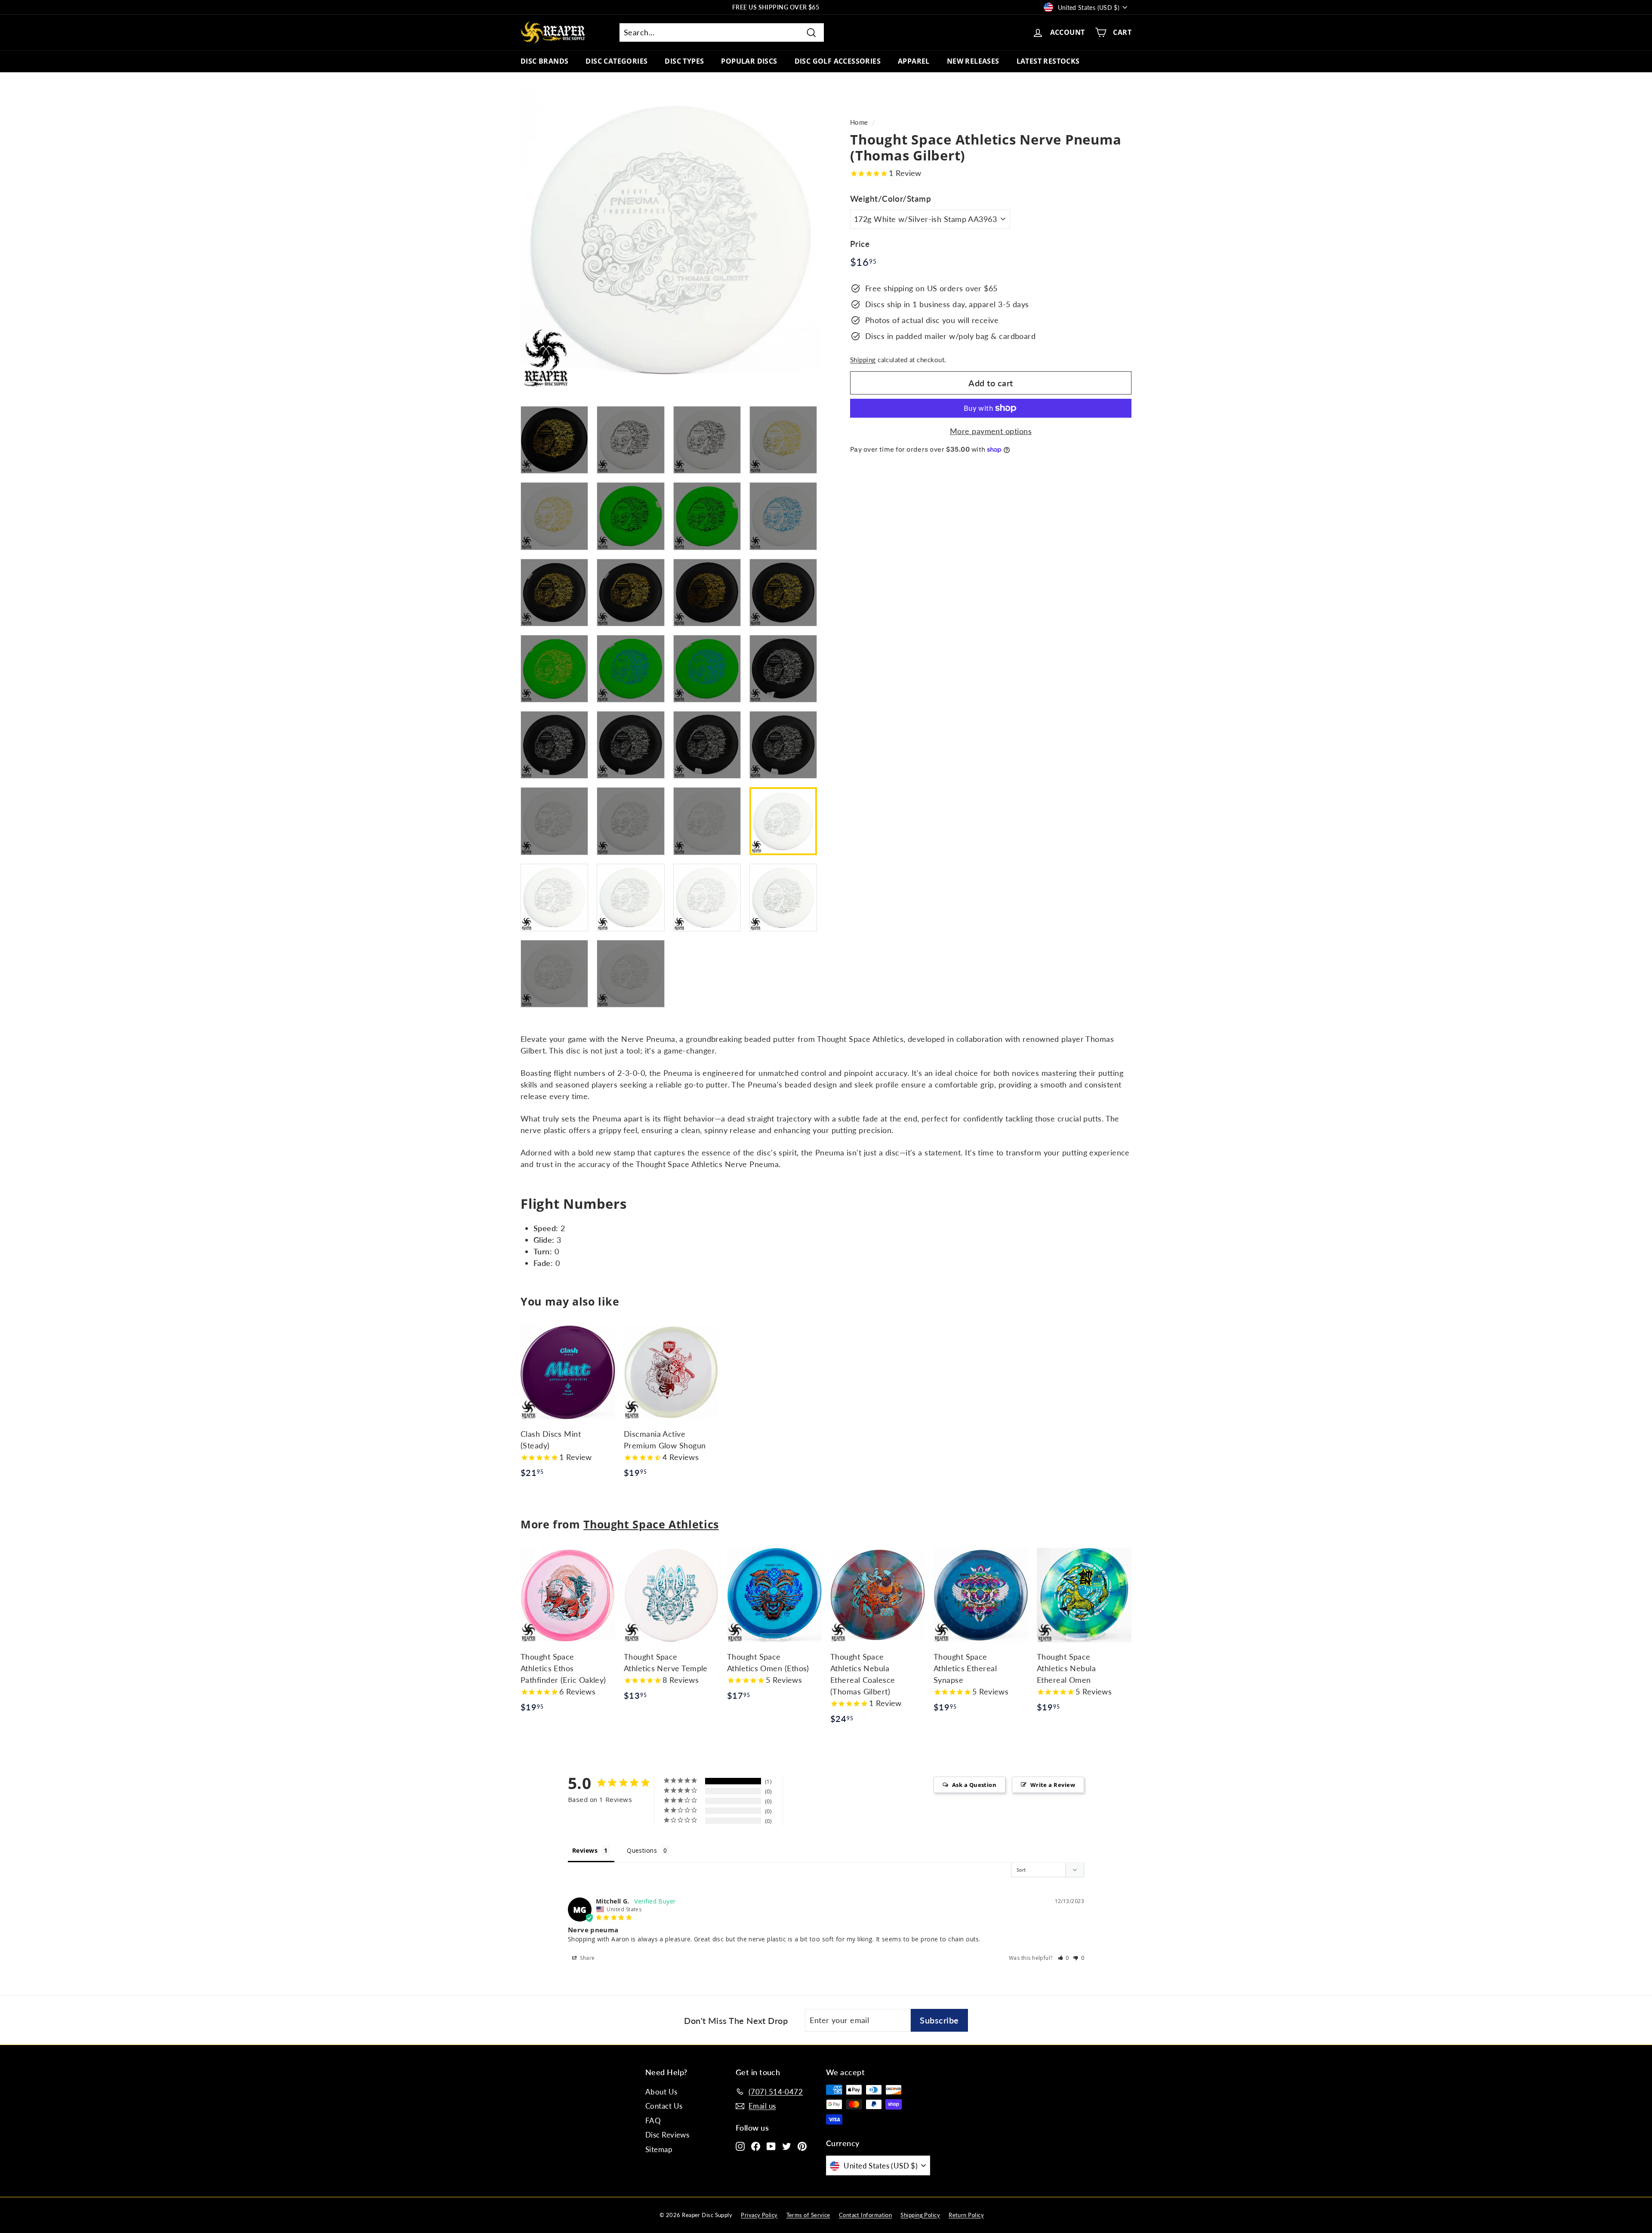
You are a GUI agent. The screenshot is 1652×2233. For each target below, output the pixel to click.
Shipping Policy (920, 2215)
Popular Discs (749, 61)
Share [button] (587, 1958)
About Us (661, 2092)
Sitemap (659, 2149)
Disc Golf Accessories (838, 61)
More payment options (991, 431)
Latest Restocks (1048, 61)
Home (859, 122)
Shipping (863, 360)
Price (860, 244)
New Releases (973, 61)
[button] (1064, 1958)
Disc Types (684, 61)
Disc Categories (616, 61)
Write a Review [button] (1053, 1785)
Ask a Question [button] (974, 1785)
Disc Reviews (667, 2135)
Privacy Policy (759, 2215)
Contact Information (866, 2215)
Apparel (914, 61)
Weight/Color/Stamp (891, 199)
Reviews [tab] (585, 1850)
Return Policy (966, 2215)
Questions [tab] (642, 1850)
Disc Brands (544, 61)
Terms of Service (808, 2215)
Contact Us (664, 2106)
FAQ (653, 2121)
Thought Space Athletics (651, 1524)
